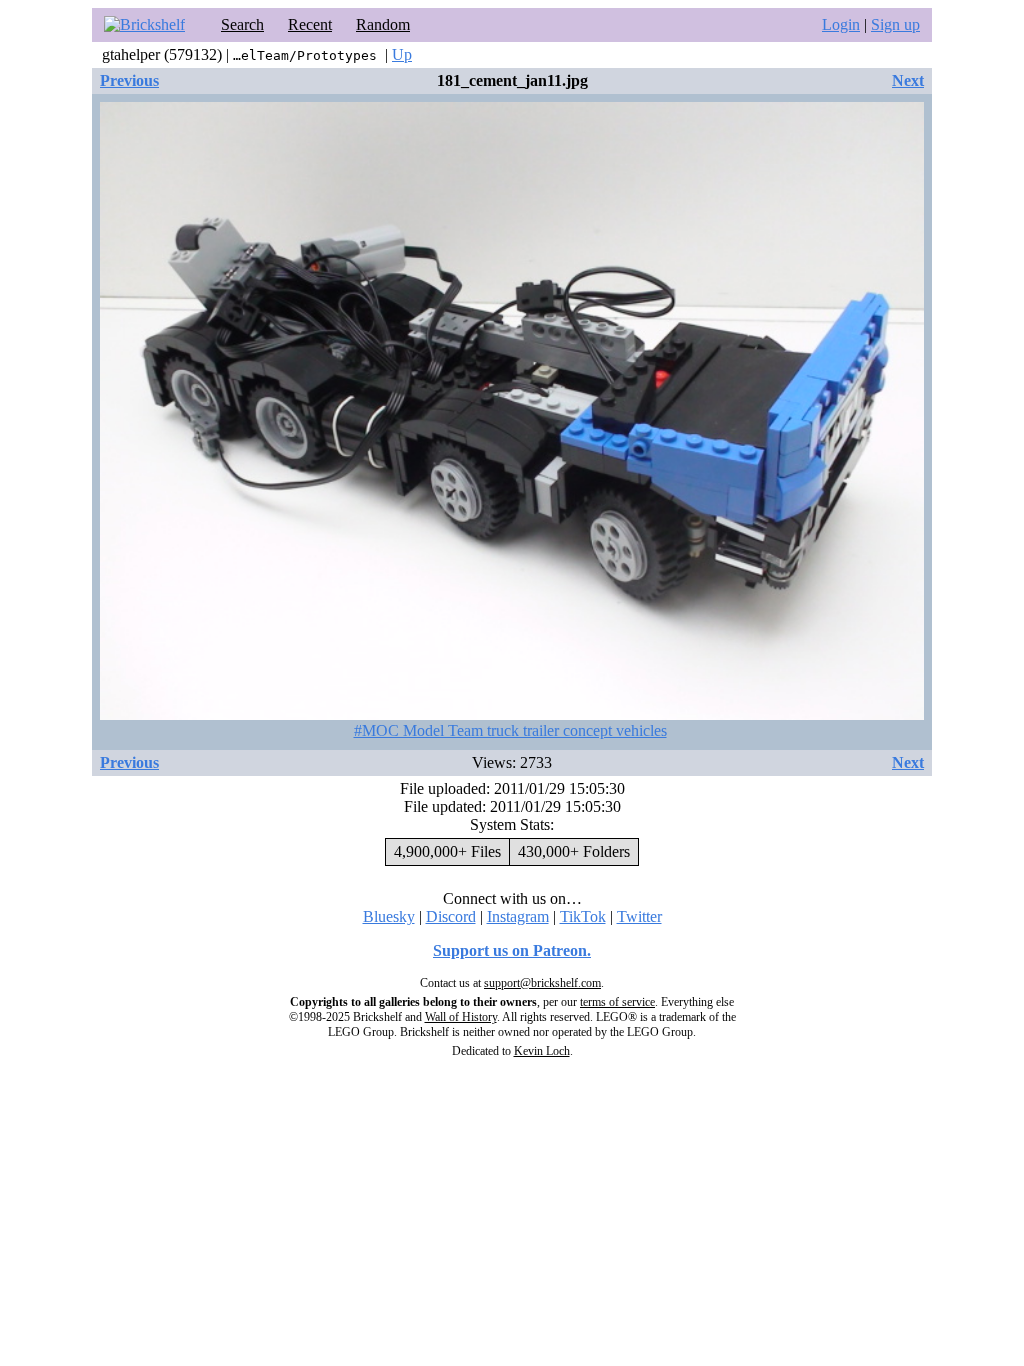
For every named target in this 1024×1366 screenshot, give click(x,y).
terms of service (617, 1002)
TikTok (583, 916)
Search (242, 24)
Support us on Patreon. (512, 950)
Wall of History (461, 1017)
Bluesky (389, 916)
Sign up (895, 24)
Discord (451, 916)
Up (402, 54)
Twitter (639, 916)
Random (383, 24)
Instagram (518, 916)
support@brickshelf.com (542, 983)
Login (841, 24)
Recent (310, 24)
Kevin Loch (542, 1051)
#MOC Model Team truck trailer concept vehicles (510, 730)
